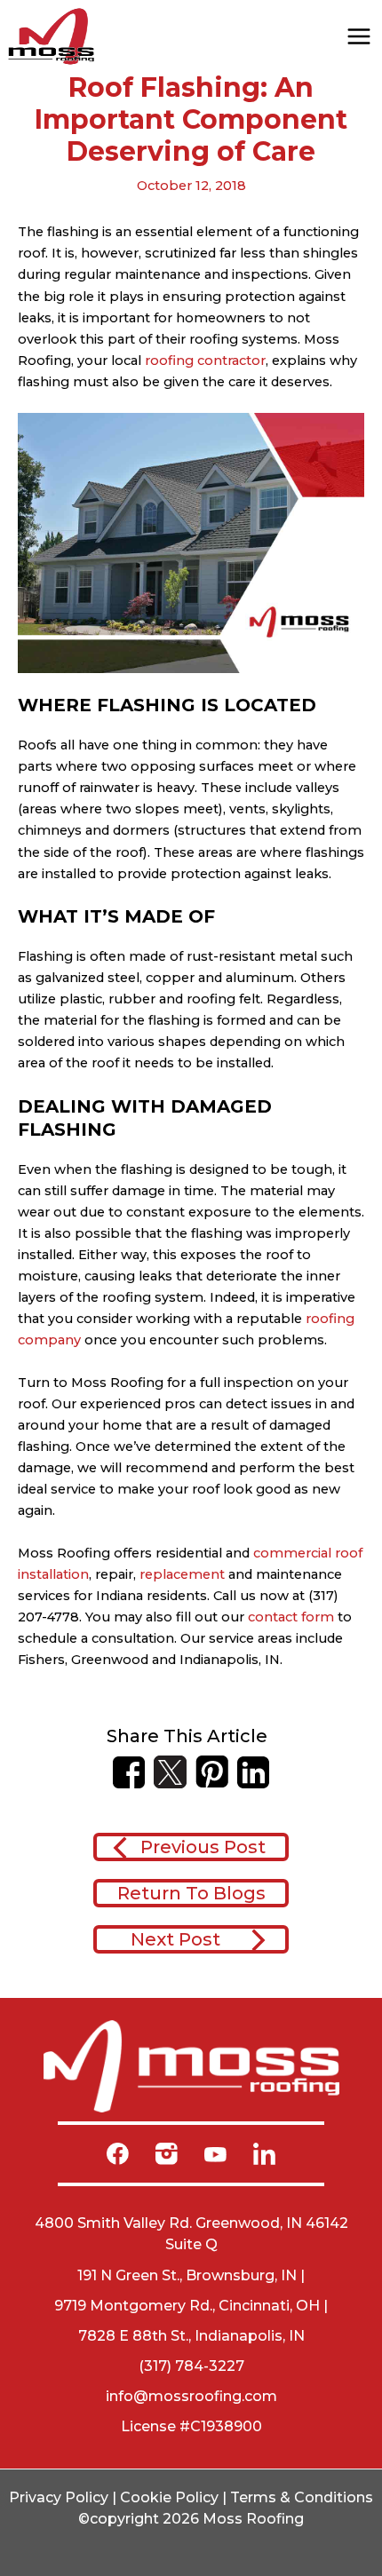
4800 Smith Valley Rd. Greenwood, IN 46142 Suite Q (191, 2234)
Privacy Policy (59, 2497)
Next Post (175, 1939)
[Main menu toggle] (359, 36)
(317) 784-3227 (191, 2366)
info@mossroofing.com (191, 2396)
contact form (291, 1617)
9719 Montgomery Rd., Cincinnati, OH (187, 2306)
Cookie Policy (169, 2497)
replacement (182, 1574)
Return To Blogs (191, 1893)
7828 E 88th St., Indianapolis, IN (191, 2336)
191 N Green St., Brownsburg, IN (187, 2275)
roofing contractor (203, 361)
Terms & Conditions (302, 2497)
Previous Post (203, 1847)
